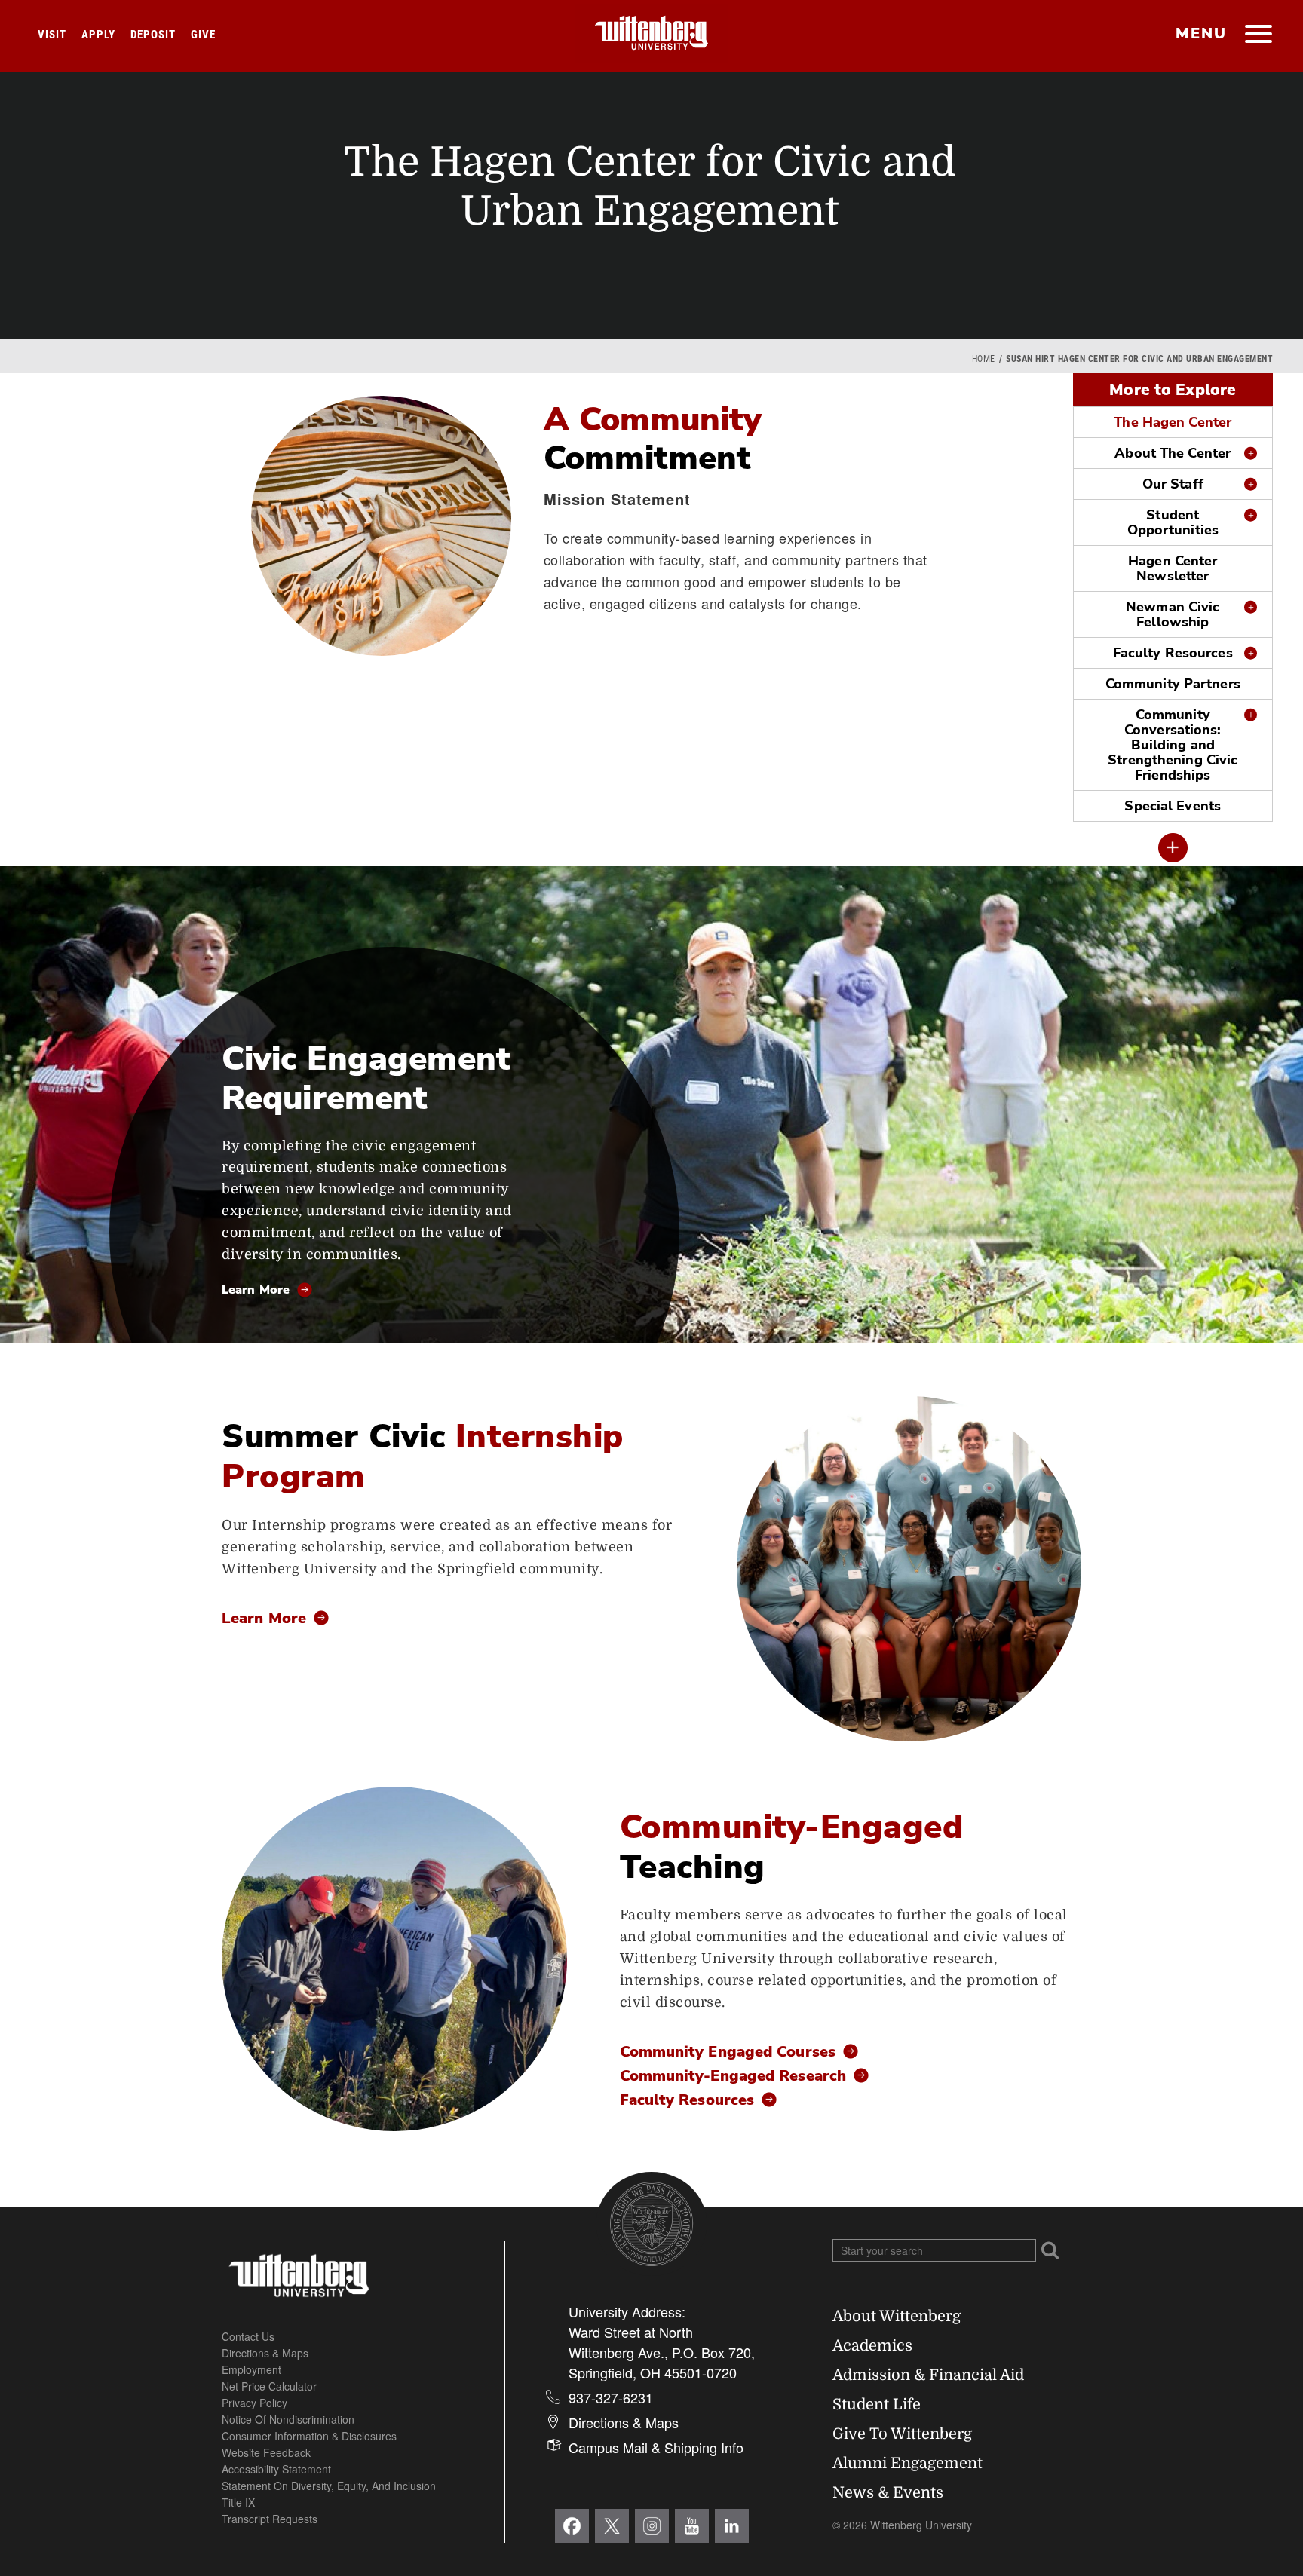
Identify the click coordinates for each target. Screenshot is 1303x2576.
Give (203, 35)
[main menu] (1258, 35)
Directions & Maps (265, 2353)
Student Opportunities (1173, 522)
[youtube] (692, 2526)
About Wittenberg (897, 2316)
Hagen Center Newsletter (1173, 568)
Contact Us (248, 2336)
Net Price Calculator (269, 2386)
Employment (251, 2369)
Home (984, 359)
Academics (872, 2346)
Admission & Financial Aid (928, 2375)
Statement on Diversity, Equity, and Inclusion (329, 2486)
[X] (612, 2526)
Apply (98, 35)
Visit (52, 35)
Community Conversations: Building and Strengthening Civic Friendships (1173, 745)
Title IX (238, 2502)
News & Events (888, 2493)
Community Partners (1173, 684)
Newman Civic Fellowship (1173, 614)
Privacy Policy (254, 2403)
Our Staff (1173, 484)
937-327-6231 (611, 2397)
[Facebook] (572, 2526)
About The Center (1173, 453)
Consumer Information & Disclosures (309, 2436)
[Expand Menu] (1173, 848)
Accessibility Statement (276, 2469)
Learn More (256, 1290)
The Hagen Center (1173, 422)
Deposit (153, 35)
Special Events (1173, 806)
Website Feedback (266, 2452)
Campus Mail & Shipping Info (656, 2447)
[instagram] (652, 2526)
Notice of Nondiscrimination (288, 2419)
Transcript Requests (270, 2519)
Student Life (877, 2404)
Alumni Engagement (908, 2463)
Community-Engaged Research (733, 2077)
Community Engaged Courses (728, 2053)
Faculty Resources (1173, 653)
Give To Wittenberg (902, 2434)
